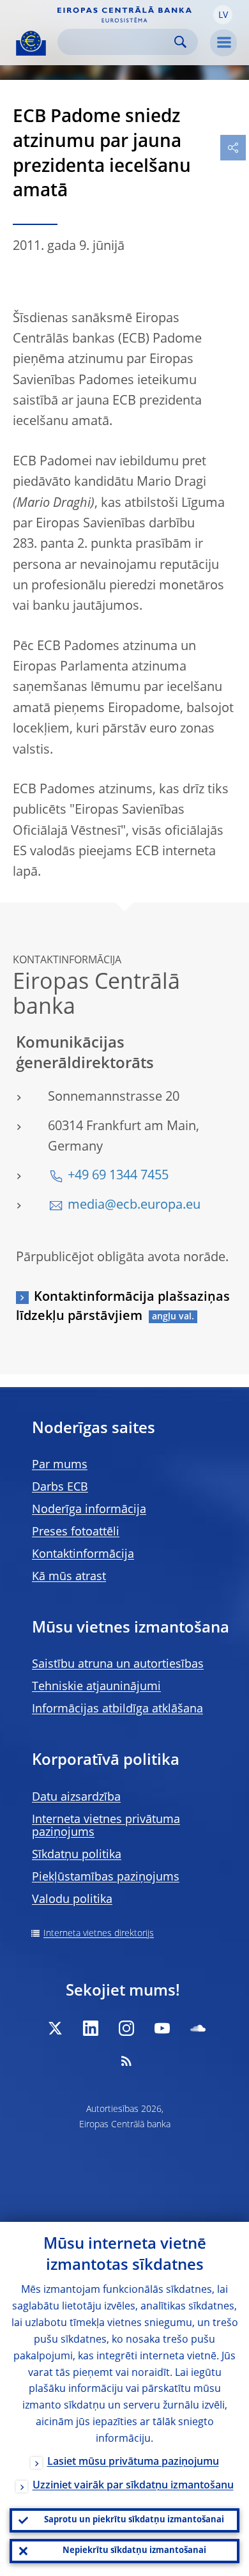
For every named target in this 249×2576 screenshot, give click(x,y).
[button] (223, 15)
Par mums (60, 1465)
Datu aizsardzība (76, 1797)
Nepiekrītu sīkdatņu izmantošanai (134, 2551)
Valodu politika (72, 1900)
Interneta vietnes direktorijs (99, 1934)
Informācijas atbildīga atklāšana (117, 1709)
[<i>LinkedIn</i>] (91, 2028)
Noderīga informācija (89, 1510)
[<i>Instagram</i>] (126, 2028)
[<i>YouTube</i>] (162, 2028)
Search (180, 42)
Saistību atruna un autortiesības (118, 1664)
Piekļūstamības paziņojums (106, 1877)
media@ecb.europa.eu (134, 1206)
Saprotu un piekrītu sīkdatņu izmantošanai (134, 2520)
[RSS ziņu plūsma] (126, 2061)
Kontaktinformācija (83, 1555)
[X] (55, 2028)
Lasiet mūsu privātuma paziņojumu (133, 2462)
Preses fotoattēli (76, 1532)
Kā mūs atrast (69, 1577)
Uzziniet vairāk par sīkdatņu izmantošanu (133, 2486)
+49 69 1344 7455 (118, 1176)
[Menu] (223, 43)
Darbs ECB (60, 1487)
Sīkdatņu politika (77, 1855)
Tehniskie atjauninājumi (96, 1687)
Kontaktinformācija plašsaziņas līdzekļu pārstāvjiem (123, 1307)
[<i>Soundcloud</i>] (198, 2028)
